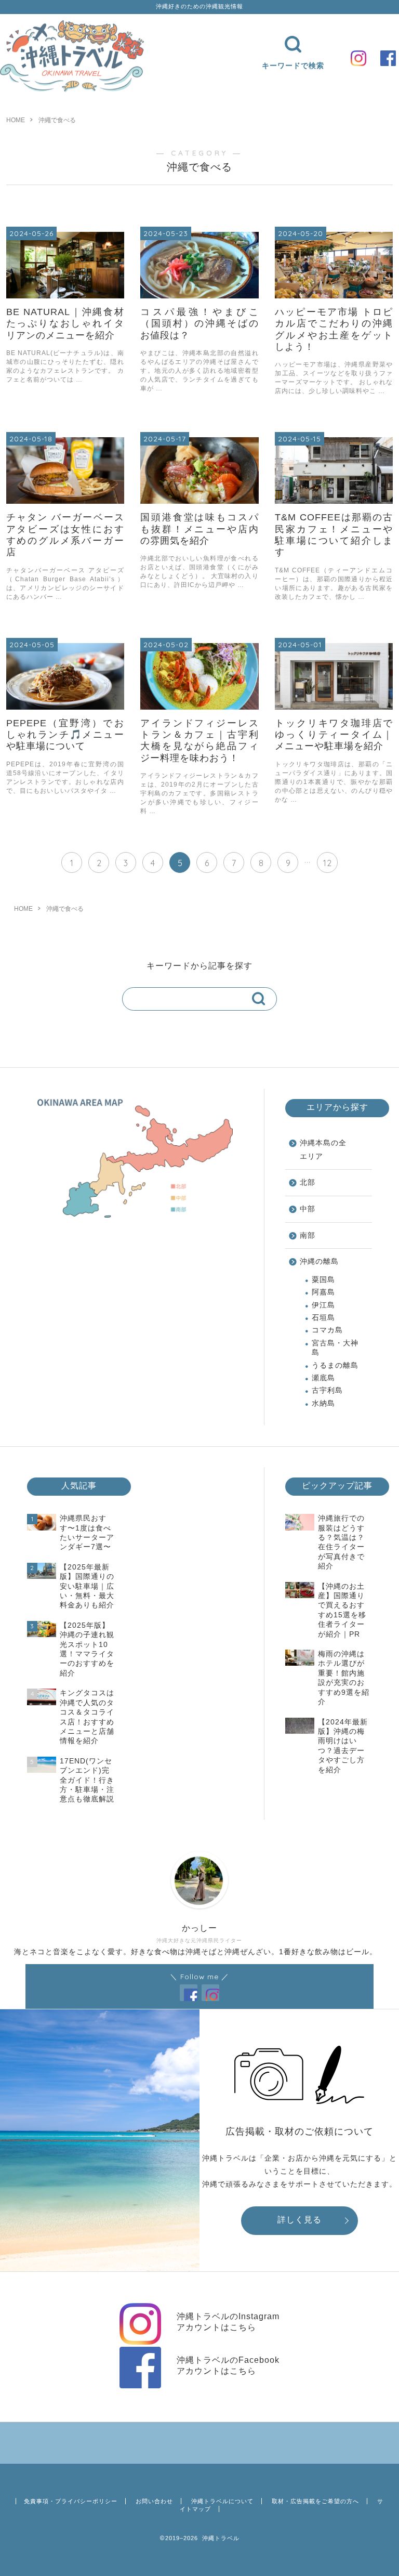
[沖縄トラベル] (72, 90)
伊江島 (323, 1305)
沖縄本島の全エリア (323, 1150)
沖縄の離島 (319, 1261)
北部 (308, 1182)
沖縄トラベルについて (222, 2501)
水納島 (323, 1403)
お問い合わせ (154, 2501)
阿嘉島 (323, 1292)
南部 (308, 1235)
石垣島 (323, 1318)
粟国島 (323, 1280)
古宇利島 (327, 1390)
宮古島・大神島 (335, 1348)
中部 (308, 1209)
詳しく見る (300, 2220)
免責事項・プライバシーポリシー (71, 2501)
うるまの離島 (335, 1365)
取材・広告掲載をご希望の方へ (315, 2501)
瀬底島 (323, 1378)
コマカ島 (327, 1330)
